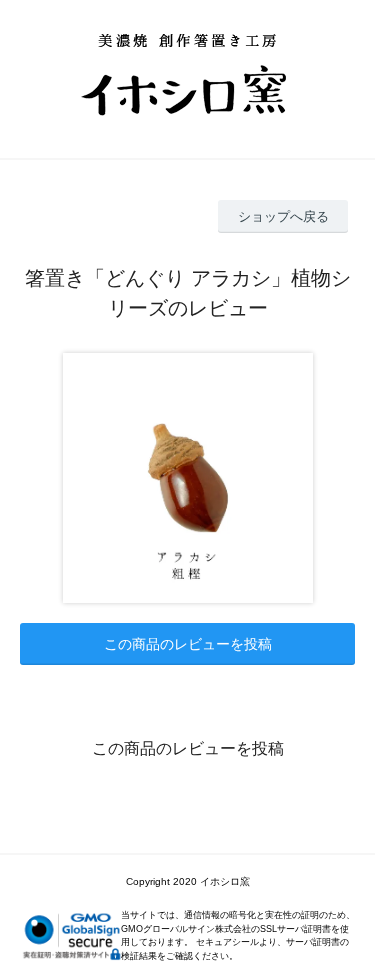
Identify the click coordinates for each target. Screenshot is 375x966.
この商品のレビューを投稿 (188, 644)
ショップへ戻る (283, 216)
